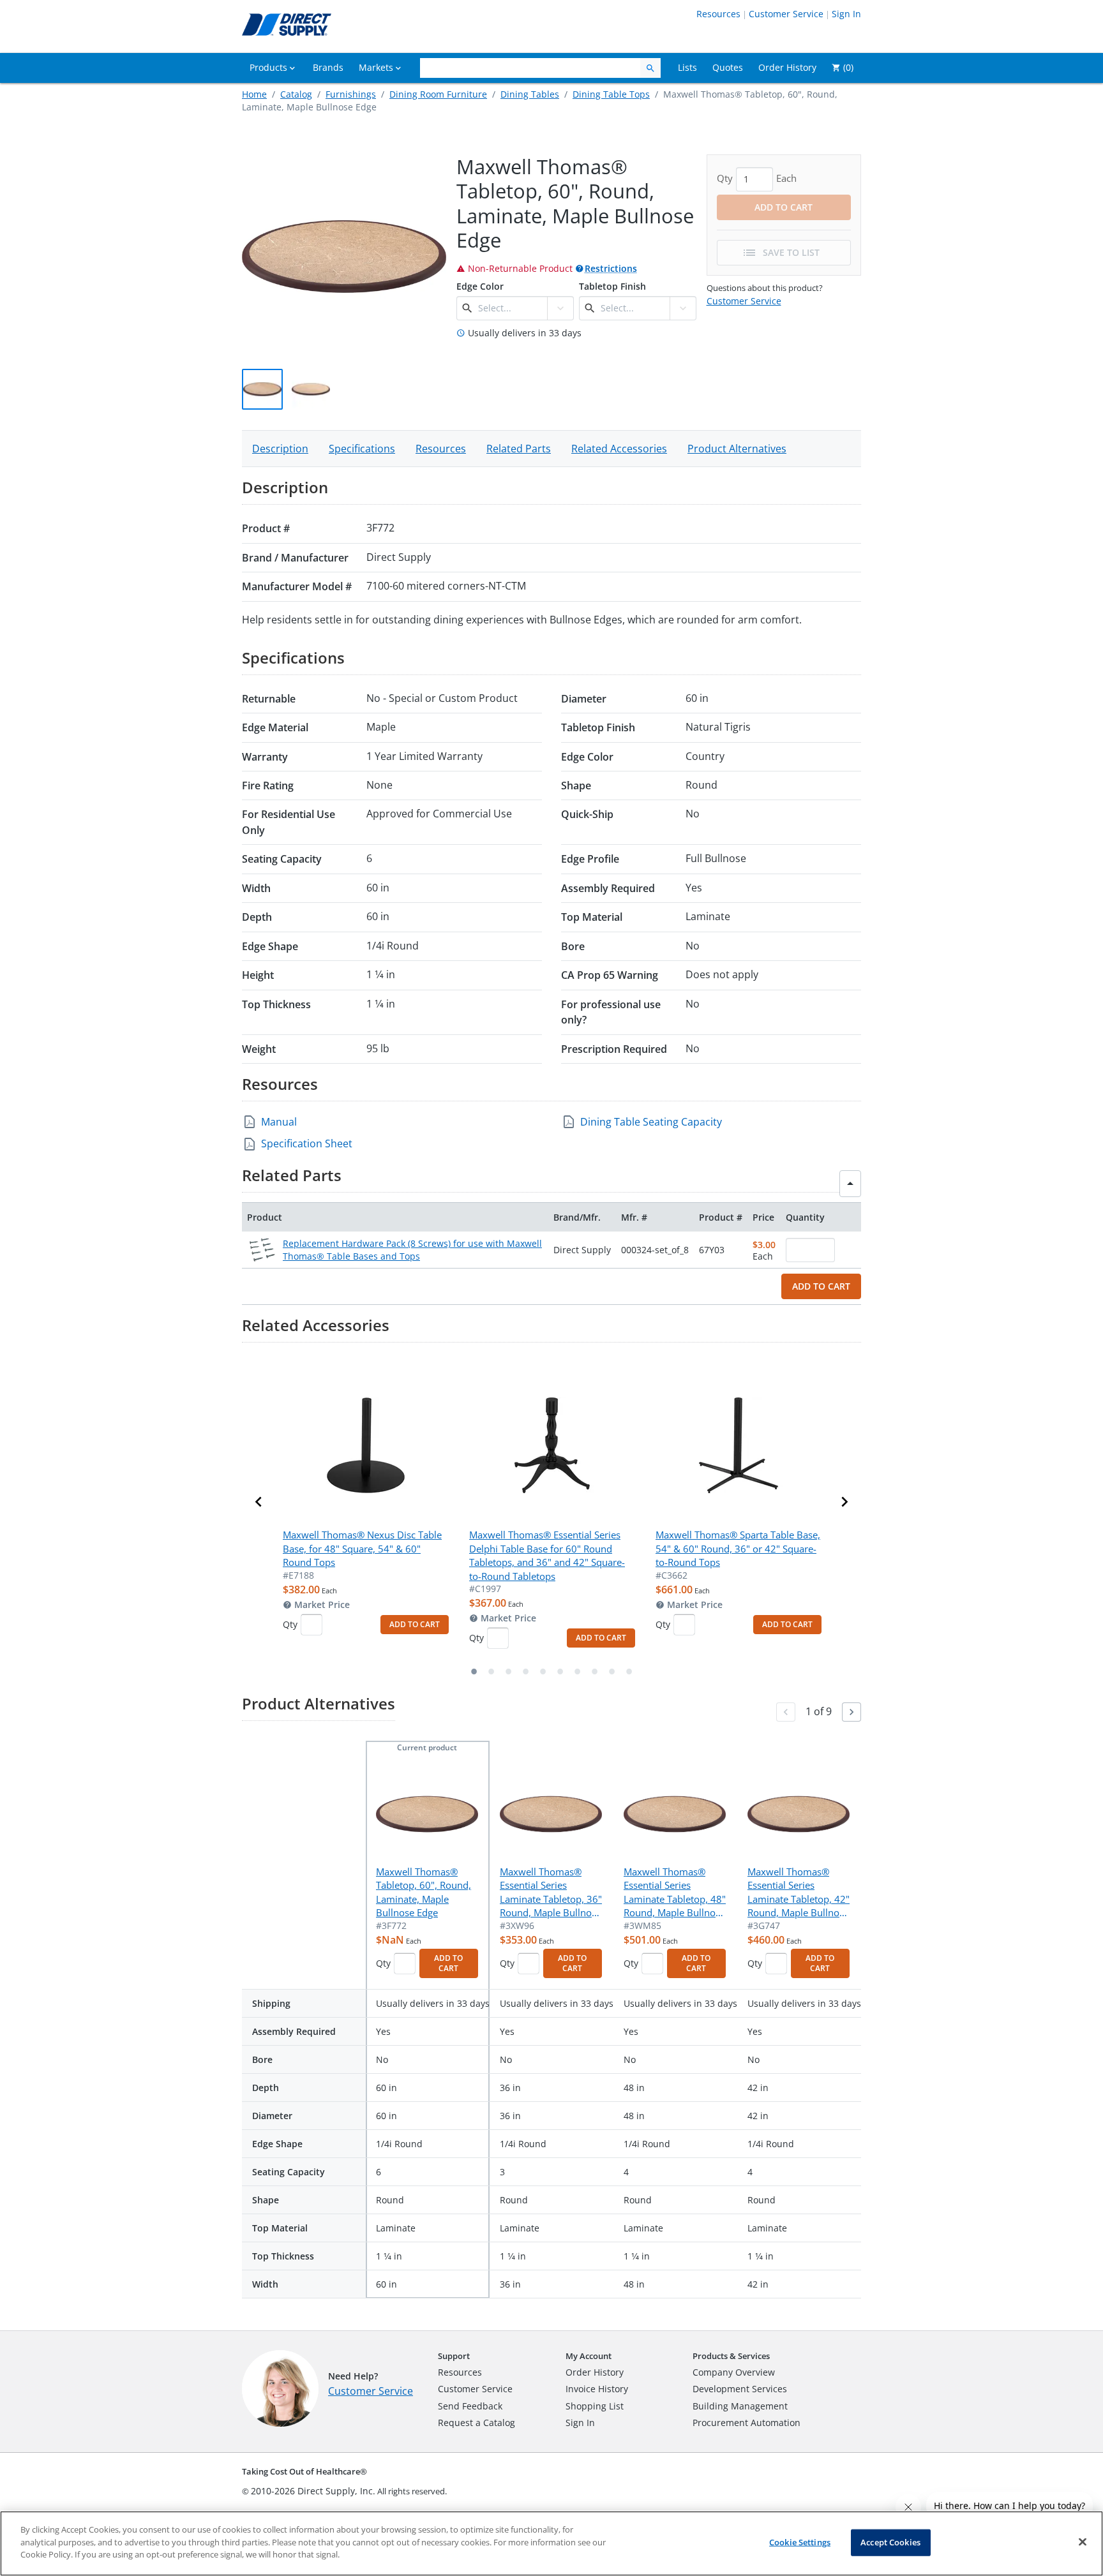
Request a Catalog (476, 2423)
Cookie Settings (800, 2542)
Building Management (740, 2406)
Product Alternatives (737, 449)
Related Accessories (619, 449)
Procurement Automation (747, 2423)
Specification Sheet (307, 1143)
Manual (279, 1122)
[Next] (852, 1712)
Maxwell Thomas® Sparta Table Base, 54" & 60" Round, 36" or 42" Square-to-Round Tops (738, 1548)
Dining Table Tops (611, 94)
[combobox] (511, 308)
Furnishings (351, 94)
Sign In (846, 14)
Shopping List (595, 2406)
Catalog (296, 94)
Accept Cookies (890, 2542)
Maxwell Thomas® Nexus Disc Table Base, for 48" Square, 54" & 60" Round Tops (362, 1548)
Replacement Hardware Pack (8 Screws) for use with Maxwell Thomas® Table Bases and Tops (412, 1250)
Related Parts (519, 449)
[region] (551, 2543)
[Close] (1083, 2542)
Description (280, 449)
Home (254, 94)
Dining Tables (530, 94)
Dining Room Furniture (438, 94)
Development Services (740, 2389)
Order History (595, 2372)
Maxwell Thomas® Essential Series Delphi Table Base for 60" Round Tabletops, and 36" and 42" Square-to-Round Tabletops (547, 1555)
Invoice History (597, 2389)
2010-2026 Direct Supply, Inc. (313, 2491)
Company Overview (734, 2372)
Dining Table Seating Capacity (651, 1122)
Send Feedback (470, 2406)
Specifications (362, 449)
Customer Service (786, 14)
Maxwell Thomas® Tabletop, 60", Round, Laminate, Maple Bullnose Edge (424, 1892)
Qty (290, 1624)
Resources (718, 14)
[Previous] (786, 1712)
